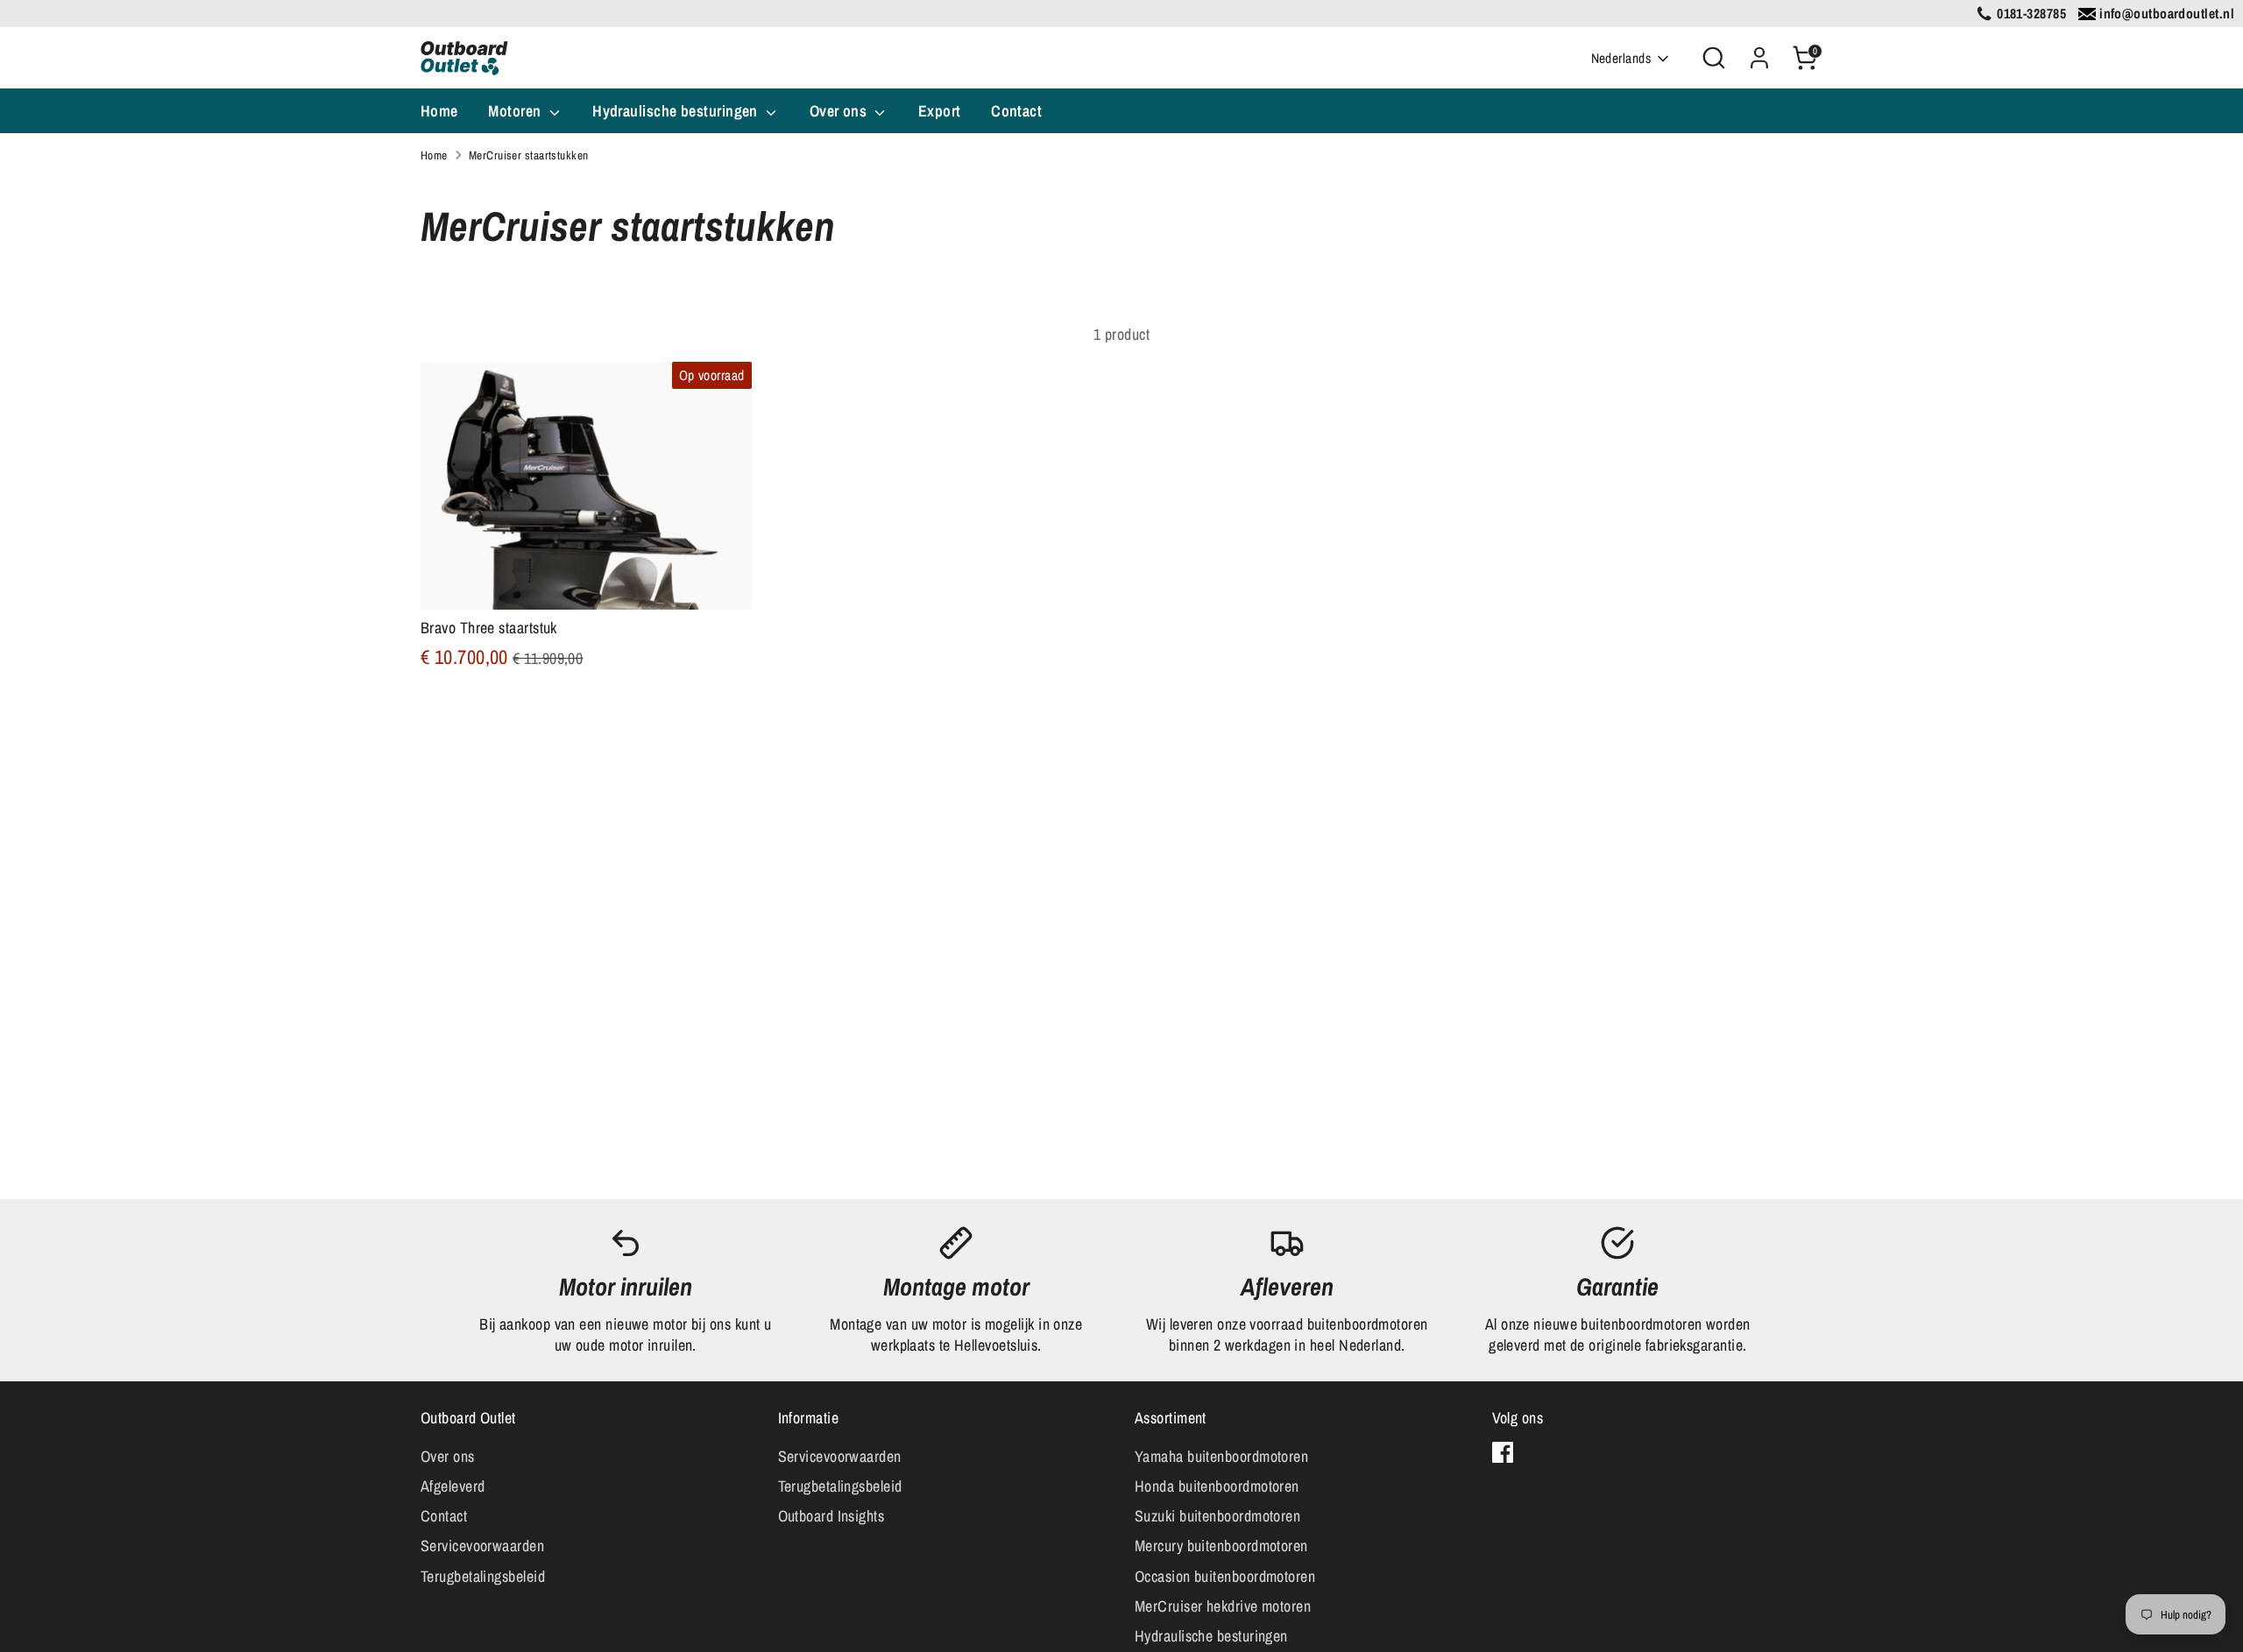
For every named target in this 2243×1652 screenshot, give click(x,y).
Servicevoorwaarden (482, 1546)
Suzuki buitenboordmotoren (1217, 1516)
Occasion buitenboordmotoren (1225, 1576)
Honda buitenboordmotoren (1217, 1486)
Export (940, 111)
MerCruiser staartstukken (529, 155)
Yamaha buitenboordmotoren (1221, 1456)
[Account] (1759, 58)
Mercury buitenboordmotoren (1221, 1546)
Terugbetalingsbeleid (483, 1576)
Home (439, 111)
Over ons (840, 111)
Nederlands (1621, 58)
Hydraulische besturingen (677, 111)
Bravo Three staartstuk (489, 628)
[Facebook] (1503, 1452)
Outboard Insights (831, 1516)
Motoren (517, 111)
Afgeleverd (453, 1486)
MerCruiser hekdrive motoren (1223, 1606)
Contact (1016, 111)
